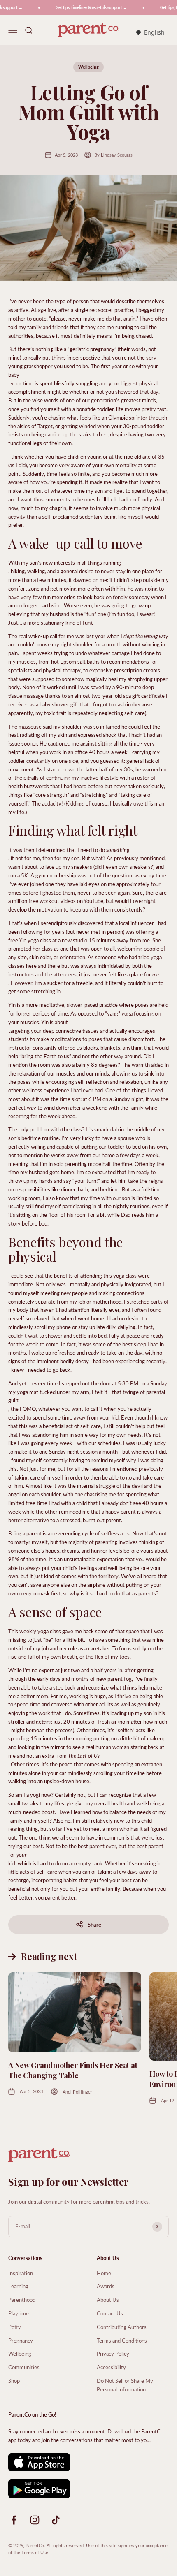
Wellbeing (88, 67)
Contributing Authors (122, 2327)
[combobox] (150, 33)
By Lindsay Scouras (113, 155)
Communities (24, 2367)
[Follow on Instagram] (35, 2520)
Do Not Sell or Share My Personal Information (125, 2385)
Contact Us (110, 2313)
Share (94, 1924)
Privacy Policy (113, 2353)
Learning (18, 2286)
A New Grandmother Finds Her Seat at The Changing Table (73, 2070)
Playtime (19, 2313)
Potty (15, 2327)
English (154, 32)
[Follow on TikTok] (56, 2520)
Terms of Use (35, 2552)
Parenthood (22, 2300)
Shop (14, 2381)
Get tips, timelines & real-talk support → (84, 7)
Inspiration (21, 2273)
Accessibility (111, 2367)
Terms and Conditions (122, 2340)
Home (104, 2273)
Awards (106, 2286)
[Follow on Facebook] (14, 2520)
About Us (108, 2300)
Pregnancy (21, 2340)
